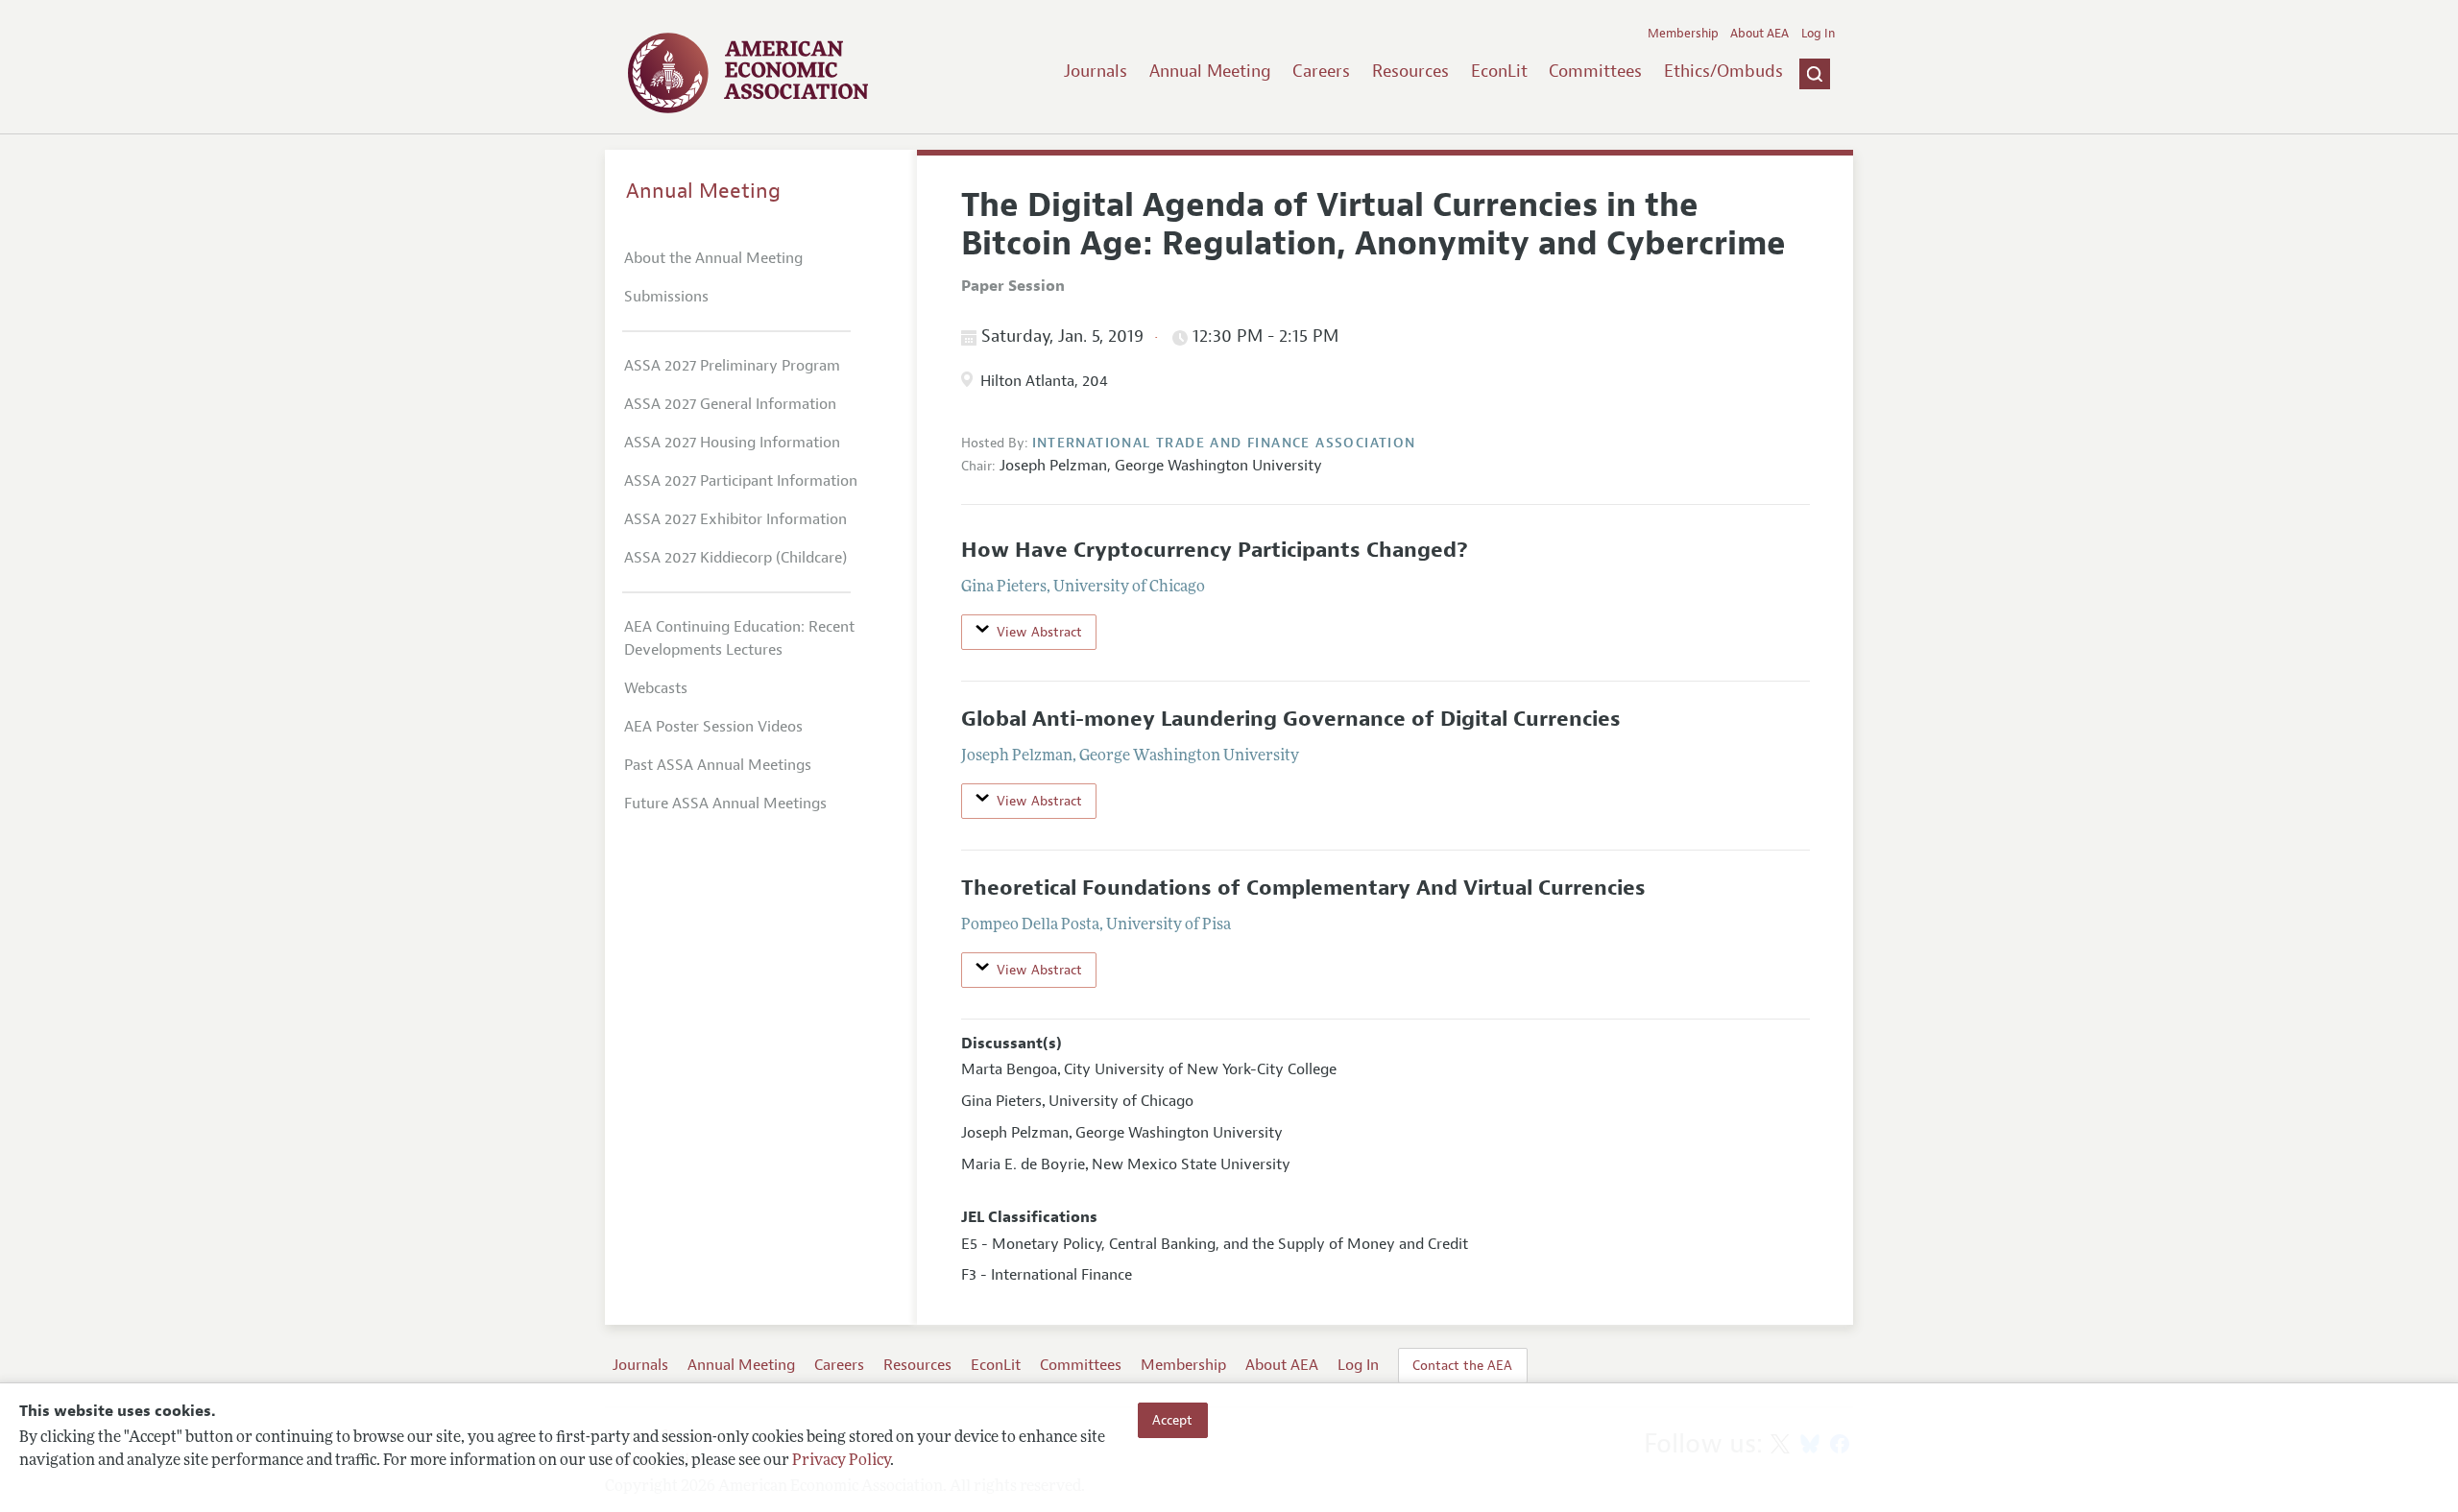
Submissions (666, 297)
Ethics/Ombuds (1723, 71)
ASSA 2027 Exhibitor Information (735, 519)
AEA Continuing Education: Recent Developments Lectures (739, 638)
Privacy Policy (841, 1461)
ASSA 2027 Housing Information (732, 443)
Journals (1096, 71)
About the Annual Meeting (713, 258)
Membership (1683, 34)
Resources (1410, 71)
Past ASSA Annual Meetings (718, 765)
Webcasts (656, 688)
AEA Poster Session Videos (713, 727)
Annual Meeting (1210, 71)
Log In (1818, 34)
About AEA (1759, 34)
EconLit (1499, 71)
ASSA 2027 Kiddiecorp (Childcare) (735, 558)
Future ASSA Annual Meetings (725, 804)
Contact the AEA (1462, 1365)
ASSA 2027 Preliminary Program (732, 366)
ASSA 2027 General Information (730, 404)
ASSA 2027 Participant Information (741, 481)
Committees (1595, 71)
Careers (1321, 71)
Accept (1172, 1420)
